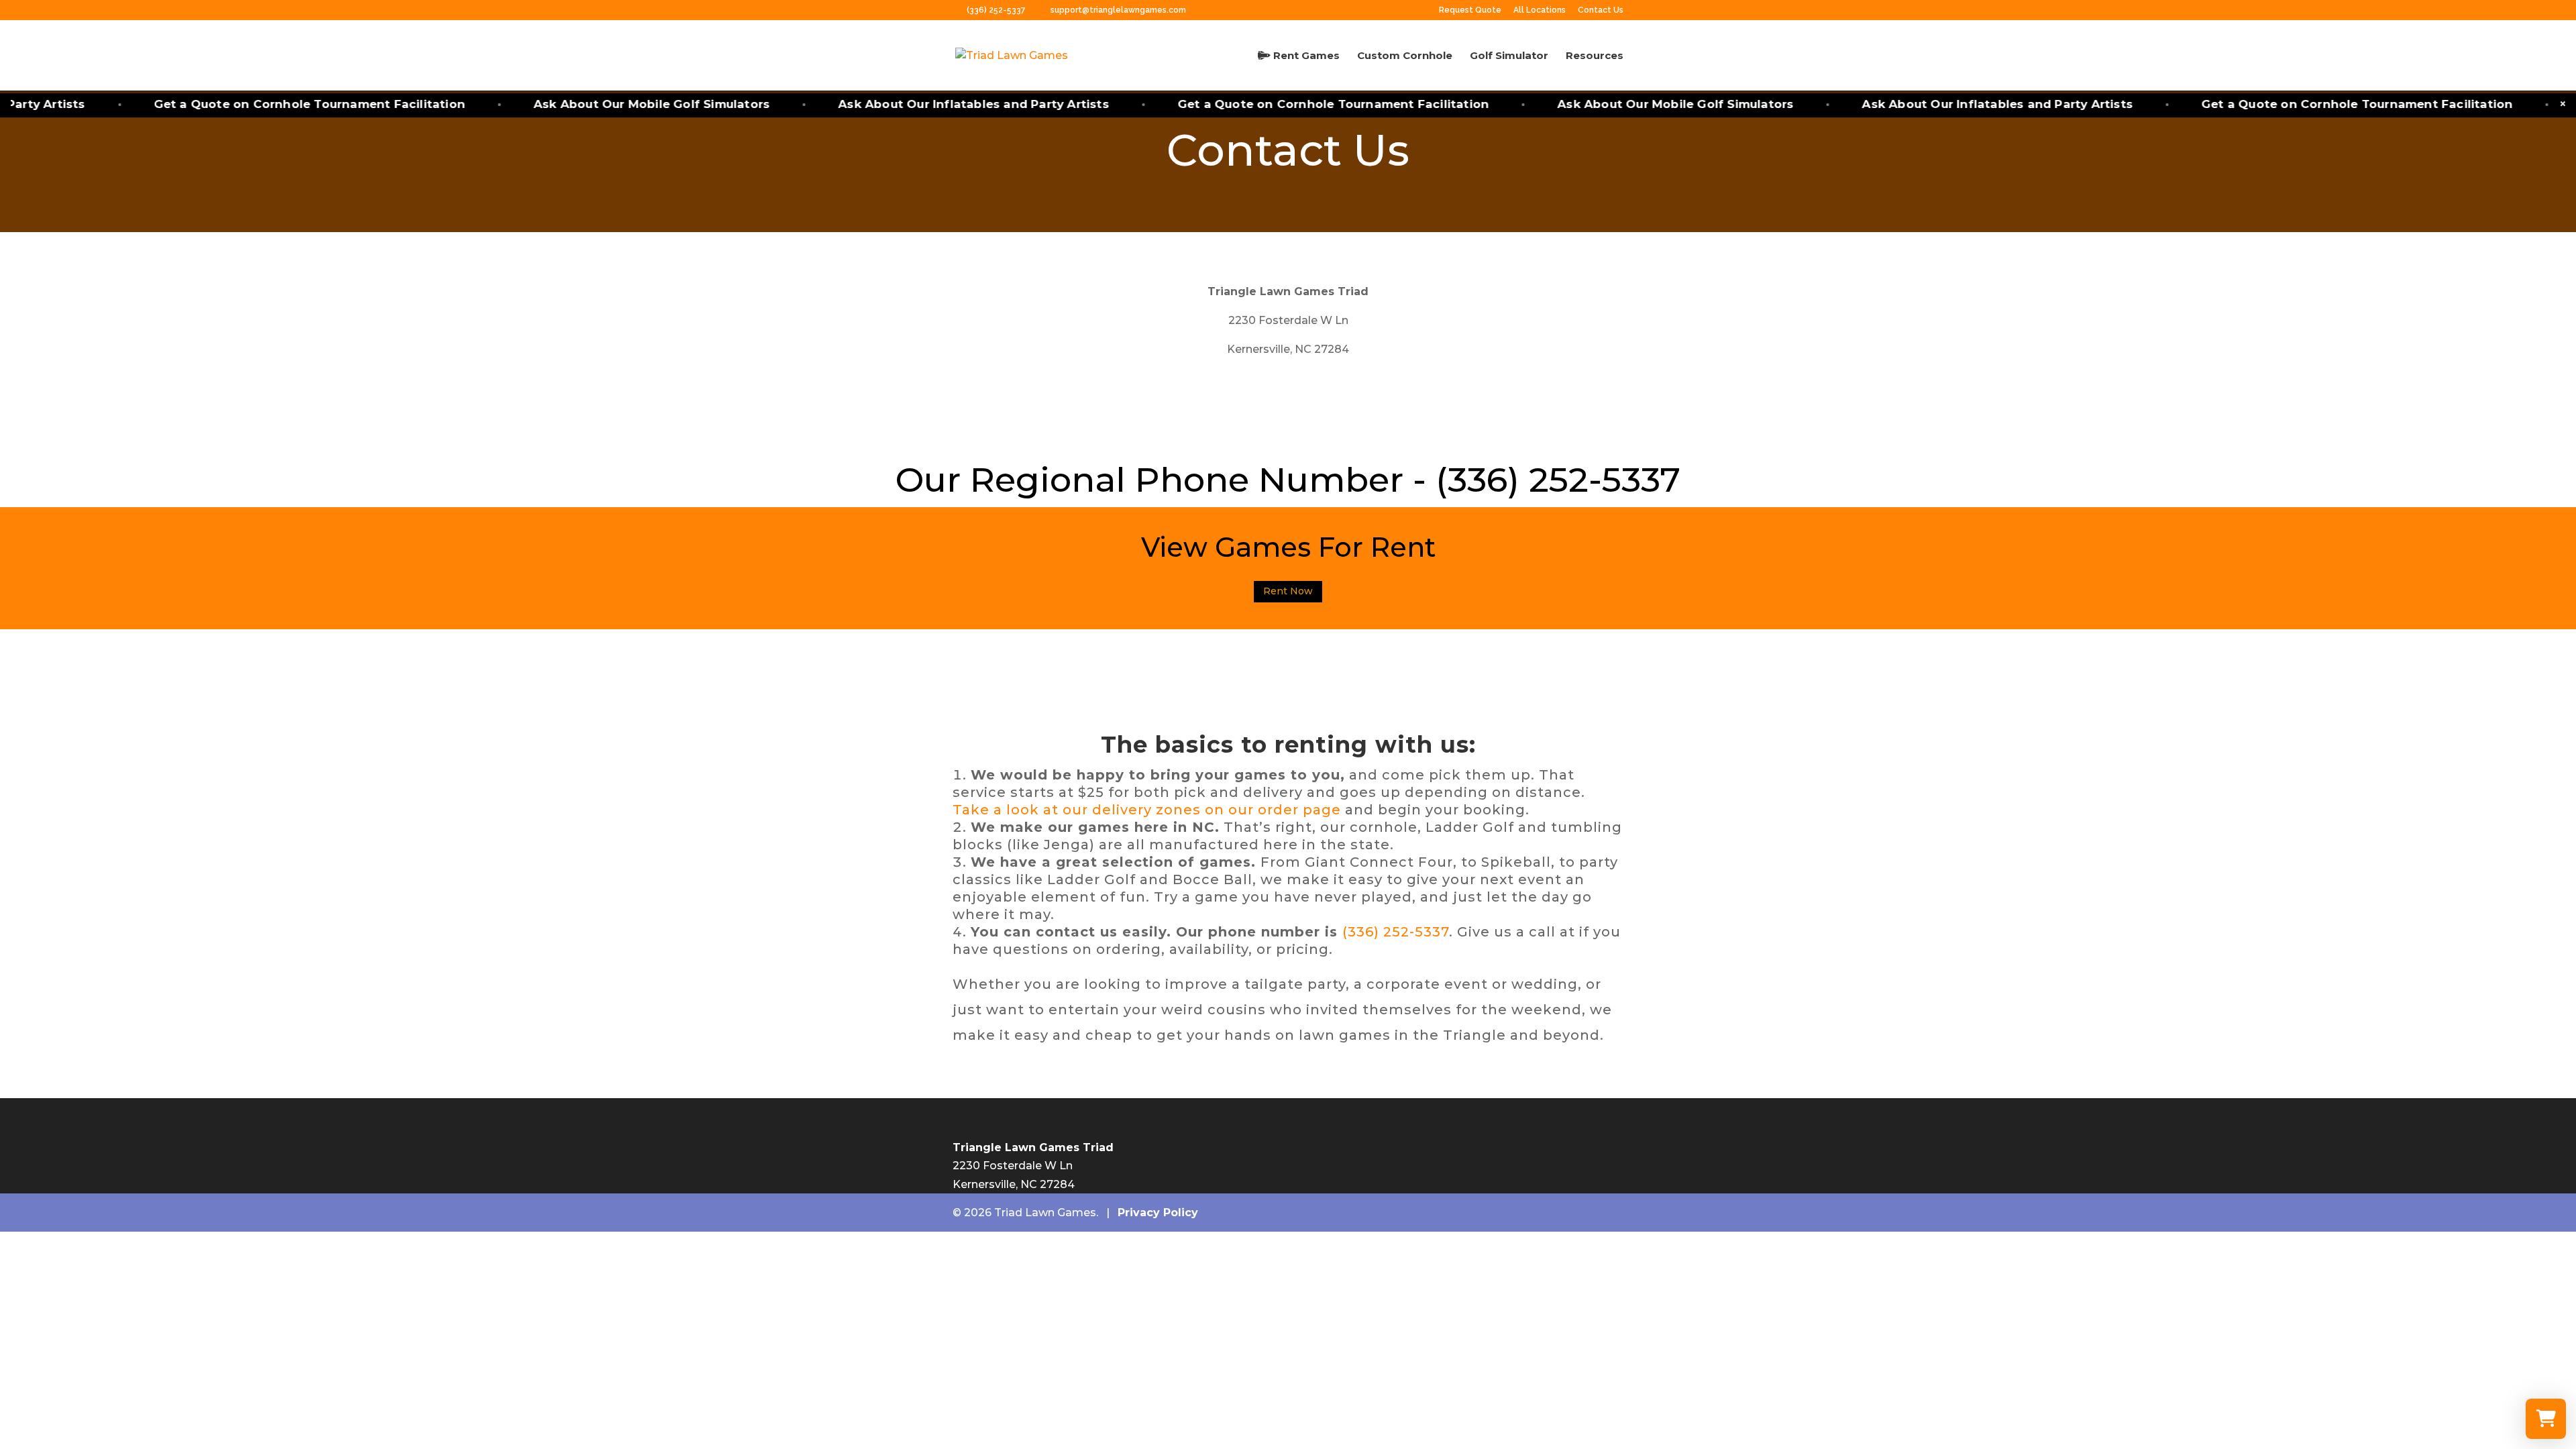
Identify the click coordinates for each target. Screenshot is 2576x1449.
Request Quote (1470, 10)
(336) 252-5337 (997, 10)
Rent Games (1305, 56)
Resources (1595, 56)
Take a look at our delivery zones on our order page (1149, 810)
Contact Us (1601, 10)
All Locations (1540, 10)
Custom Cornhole (1405, 56)
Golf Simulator (1509, 56)
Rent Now (1288, 591)
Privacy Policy (1158, 1213)
